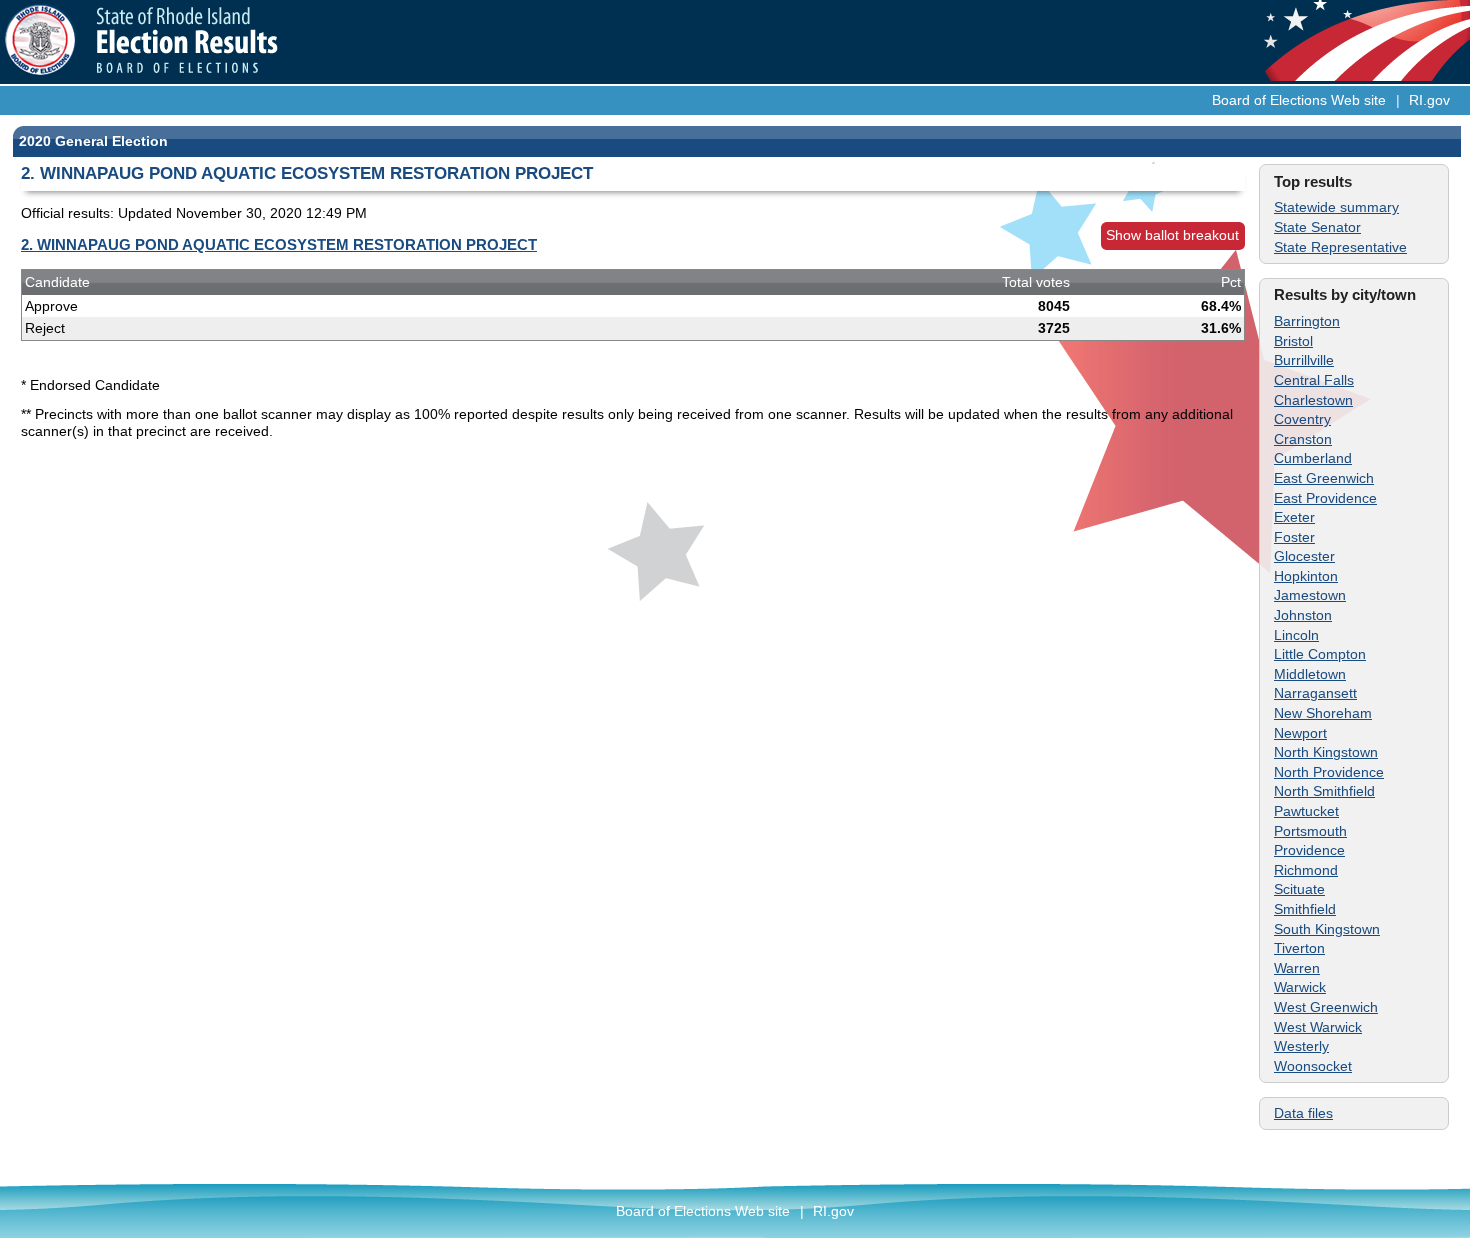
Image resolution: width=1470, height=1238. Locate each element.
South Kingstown (1327, 929)
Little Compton (1320, 654)
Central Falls (1314, 380)
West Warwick (1318, 1027)
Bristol (1293, 341)
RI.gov (1429, 100)
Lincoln (1296, 635)
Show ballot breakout (1172, 235)
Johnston (1303, 615)
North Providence (1329, 772)
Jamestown (1310, 595)
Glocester (1304, 556)
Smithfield (1305, 909)
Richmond (1306, 870)
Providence (1309, 850)
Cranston (1303, 439)
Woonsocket (1313, 1066)
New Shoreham (1323, 713)
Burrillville (1304, 360)
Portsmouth (1310, 831)
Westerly (1301, 1046)
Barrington (1307, 321)
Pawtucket (1306, 811)
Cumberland (1313, 458)
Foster (1294, 537)
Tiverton (1299, 948)
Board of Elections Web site (1299, 100)
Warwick (1300, 987)
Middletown (1310, 674)
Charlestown (1313, 400)
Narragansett (1315, 693)
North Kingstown (1326, 752)
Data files (1303, 1113)
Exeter (1294, 517)
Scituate (1299, 889)
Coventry (1302, 419)
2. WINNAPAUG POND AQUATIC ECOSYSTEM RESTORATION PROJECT (279, 244)
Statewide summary (1336, 207)
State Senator (1317, 227)
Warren (1297, 968)
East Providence (1325, 498)
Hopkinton (1306, 576)
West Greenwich (1326, 1007)
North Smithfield (1324, 791)
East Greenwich (1324, 478)
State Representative (1340, 247)
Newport (1300, 733)
